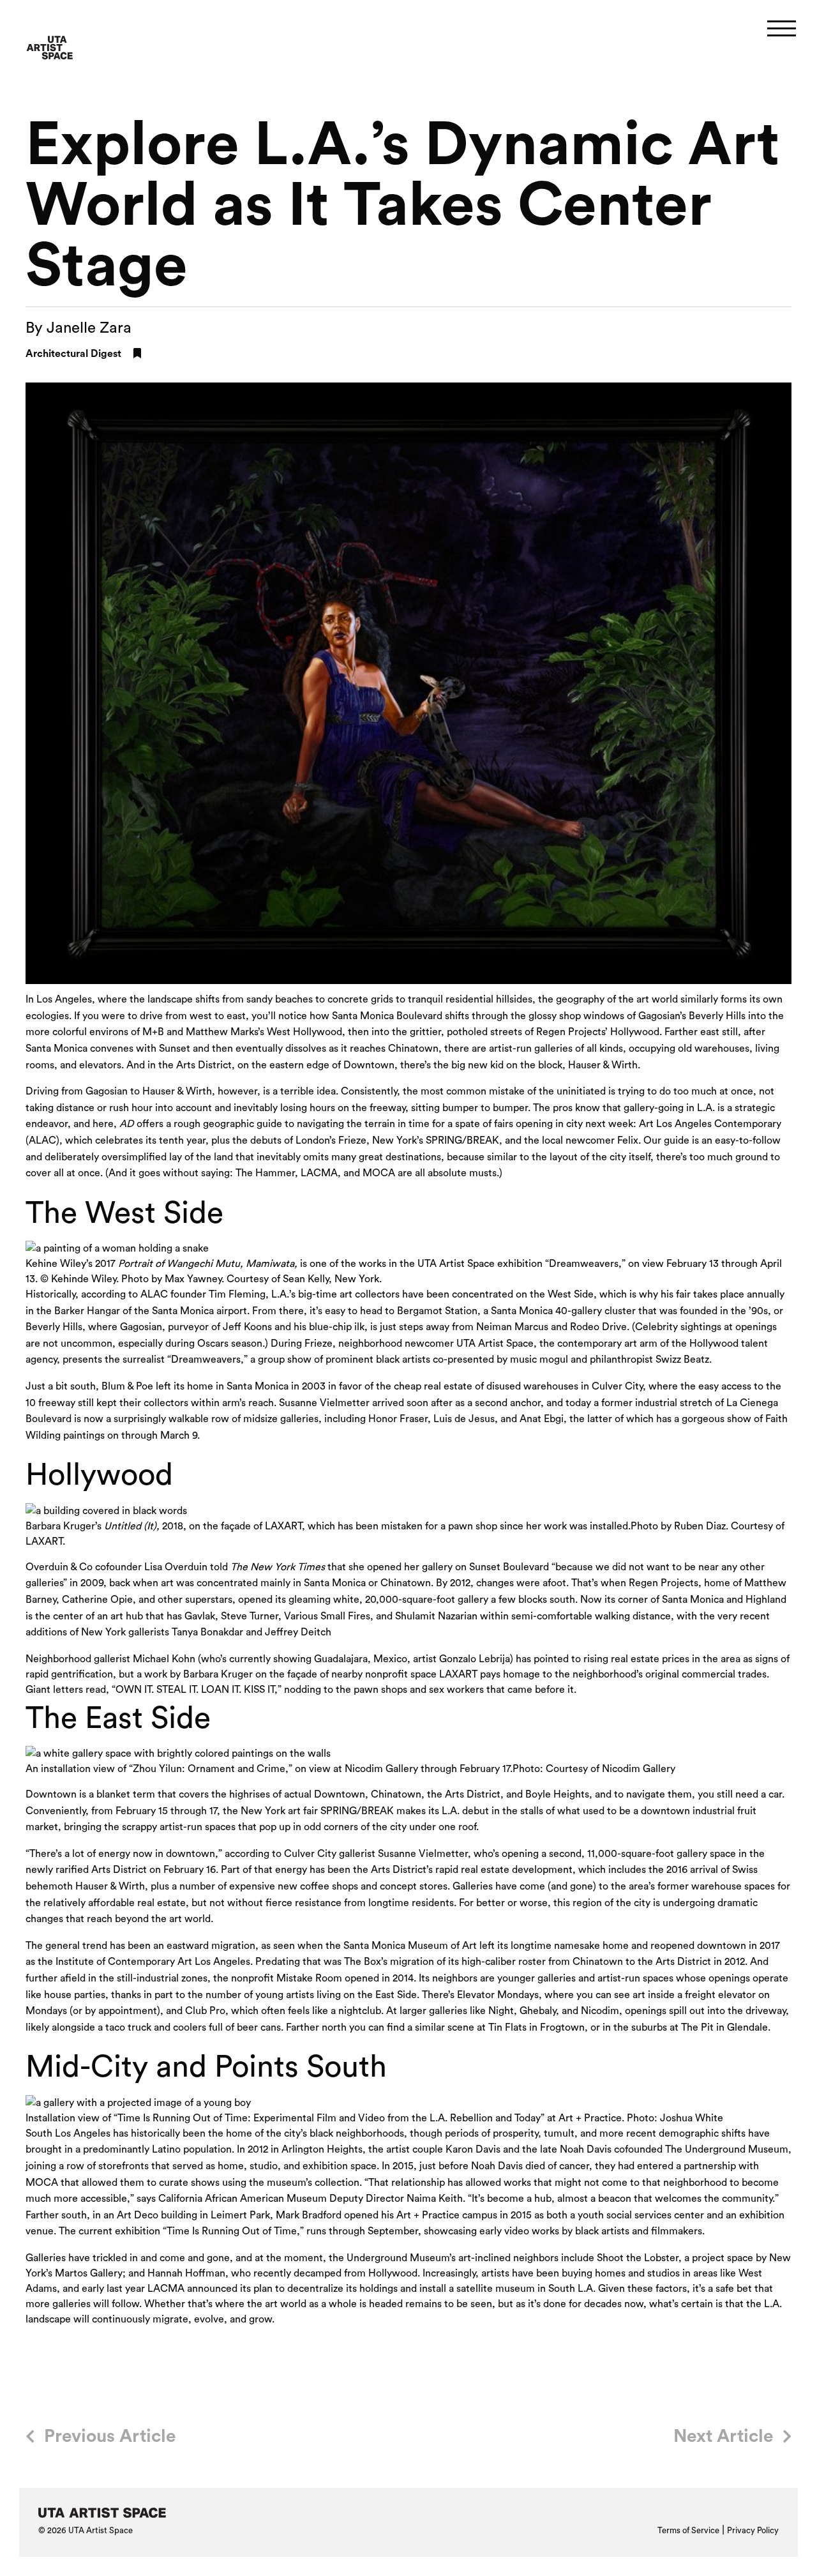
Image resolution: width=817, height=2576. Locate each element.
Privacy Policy (753, 2530)
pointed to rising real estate (596, 1659)
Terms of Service (688, 2530)
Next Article (723, 2436)
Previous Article (110, 2436)
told (267, 1567)
